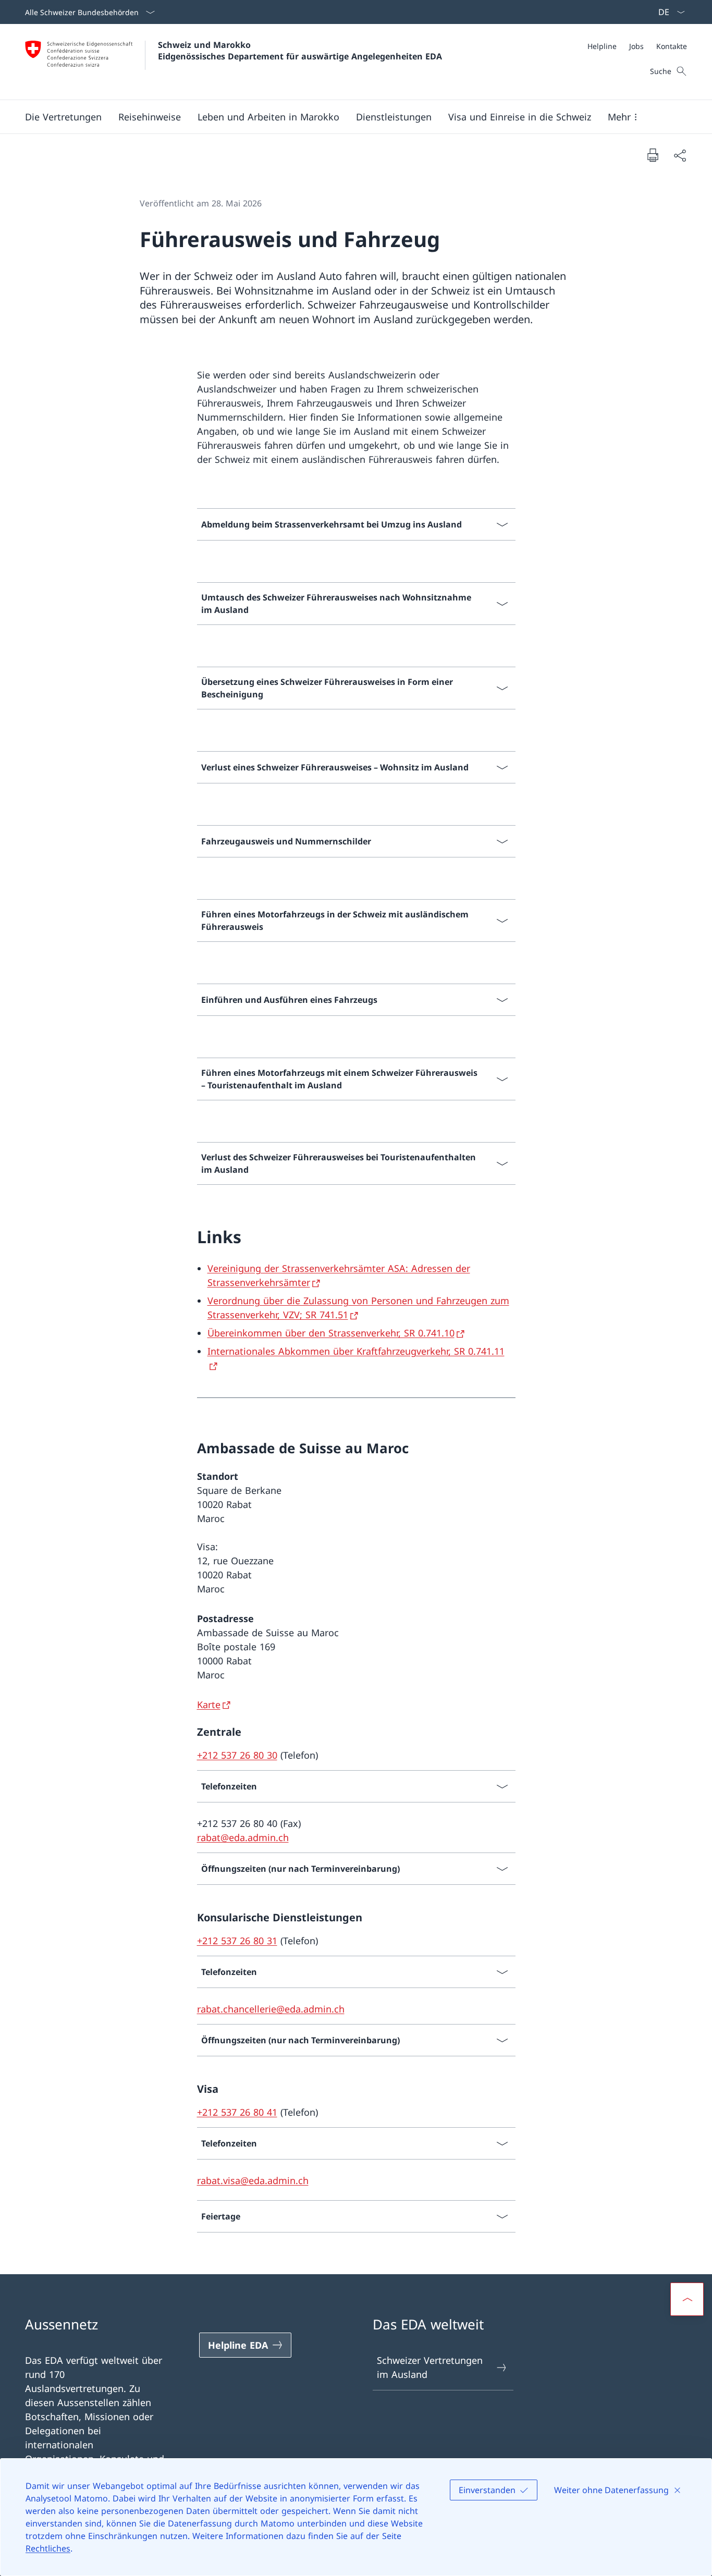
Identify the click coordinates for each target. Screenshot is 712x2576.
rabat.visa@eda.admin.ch (253, 2180)
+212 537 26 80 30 (237, 1755)
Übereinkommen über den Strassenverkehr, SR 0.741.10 (331, 1333)
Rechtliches (48, 2548)
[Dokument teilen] (680, 155)
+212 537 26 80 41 (237, 2112)
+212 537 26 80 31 (237, 1941)
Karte (209, 1704)
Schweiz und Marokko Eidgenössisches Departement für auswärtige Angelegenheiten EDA (300, 51)
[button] (63, 117)
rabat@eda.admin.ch (243, 1837)
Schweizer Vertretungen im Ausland (430, 2367)
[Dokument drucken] (653, 155)
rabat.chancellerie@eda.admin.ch (271, 2009)
